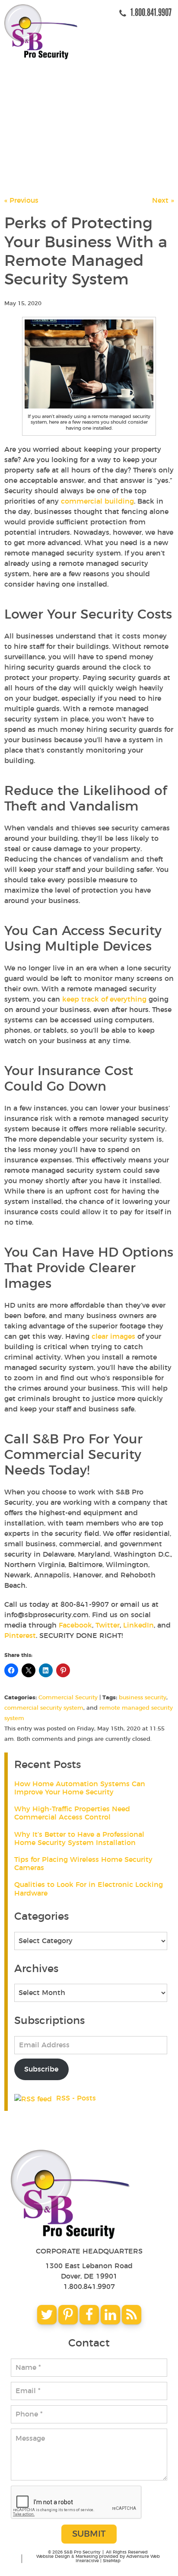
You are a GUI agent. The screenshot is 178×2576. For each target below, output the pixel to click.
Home (24, 68)
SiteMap (112, 2561)
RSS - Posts (75, 2098)
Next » (163, 201)
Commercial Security (68, 1698)
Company (31, 88)
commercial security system (44, 1708)
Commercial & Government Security (86, 128)
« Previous (21, 201)
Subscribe (41, 2069)
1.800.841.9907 (89, 2287)
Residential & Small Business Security (90, 108)
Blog (23, 148)
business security (143, 1698)
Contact (30, 168)
